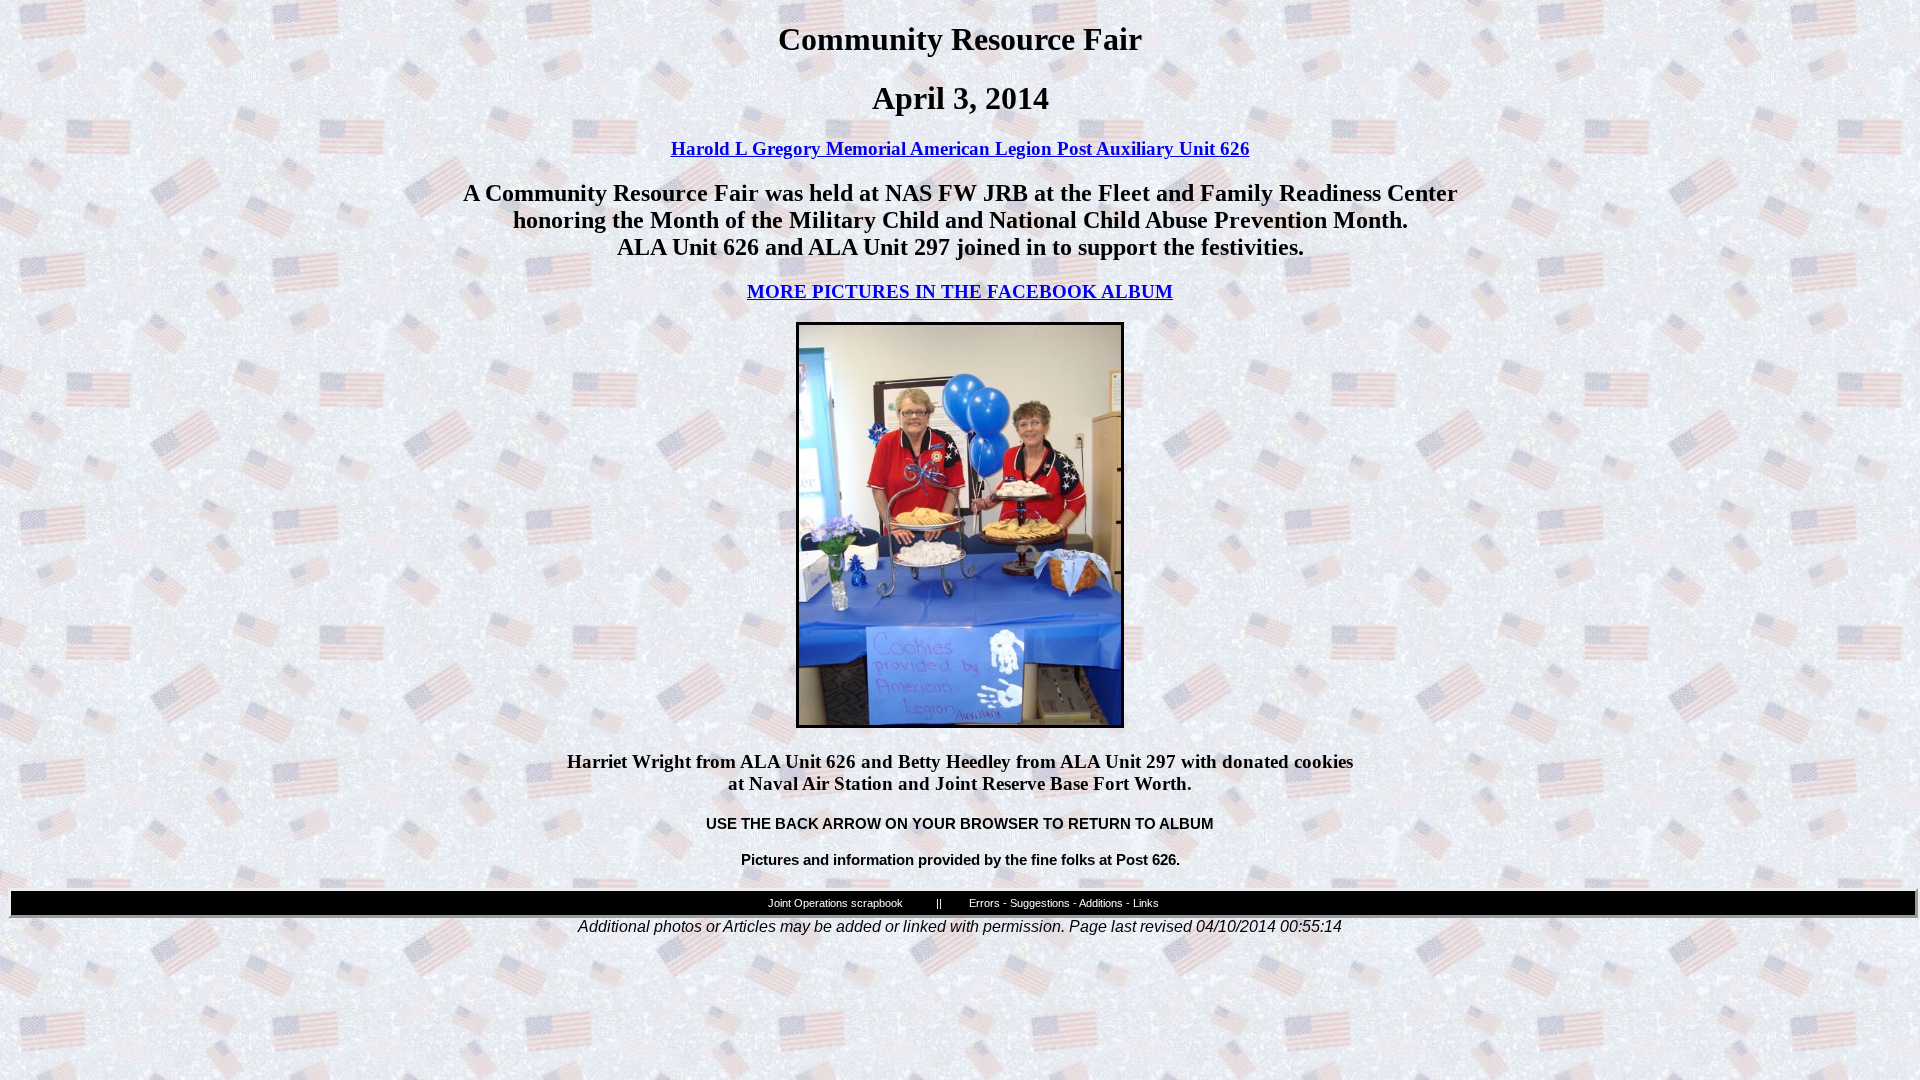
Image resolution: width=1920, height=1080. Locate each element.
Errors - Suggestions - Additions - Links (1064, 903)
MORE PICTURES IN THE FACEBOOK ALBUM (960, 291)
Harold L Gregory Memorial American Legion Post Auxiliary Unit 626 (960, 148)
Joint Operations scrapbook (835, 903)
